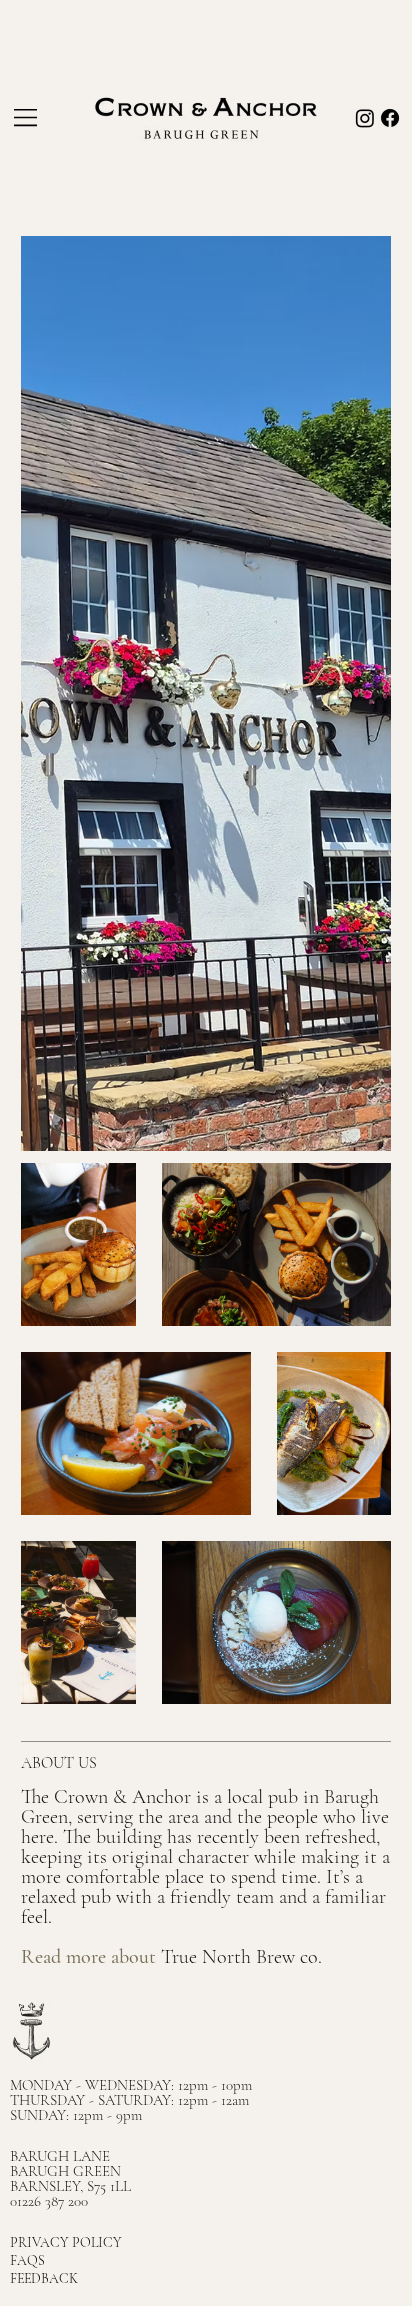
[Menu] (26, 118)
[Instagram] (365, 118)
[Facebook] (390, 118)
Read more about (91, 1957)
